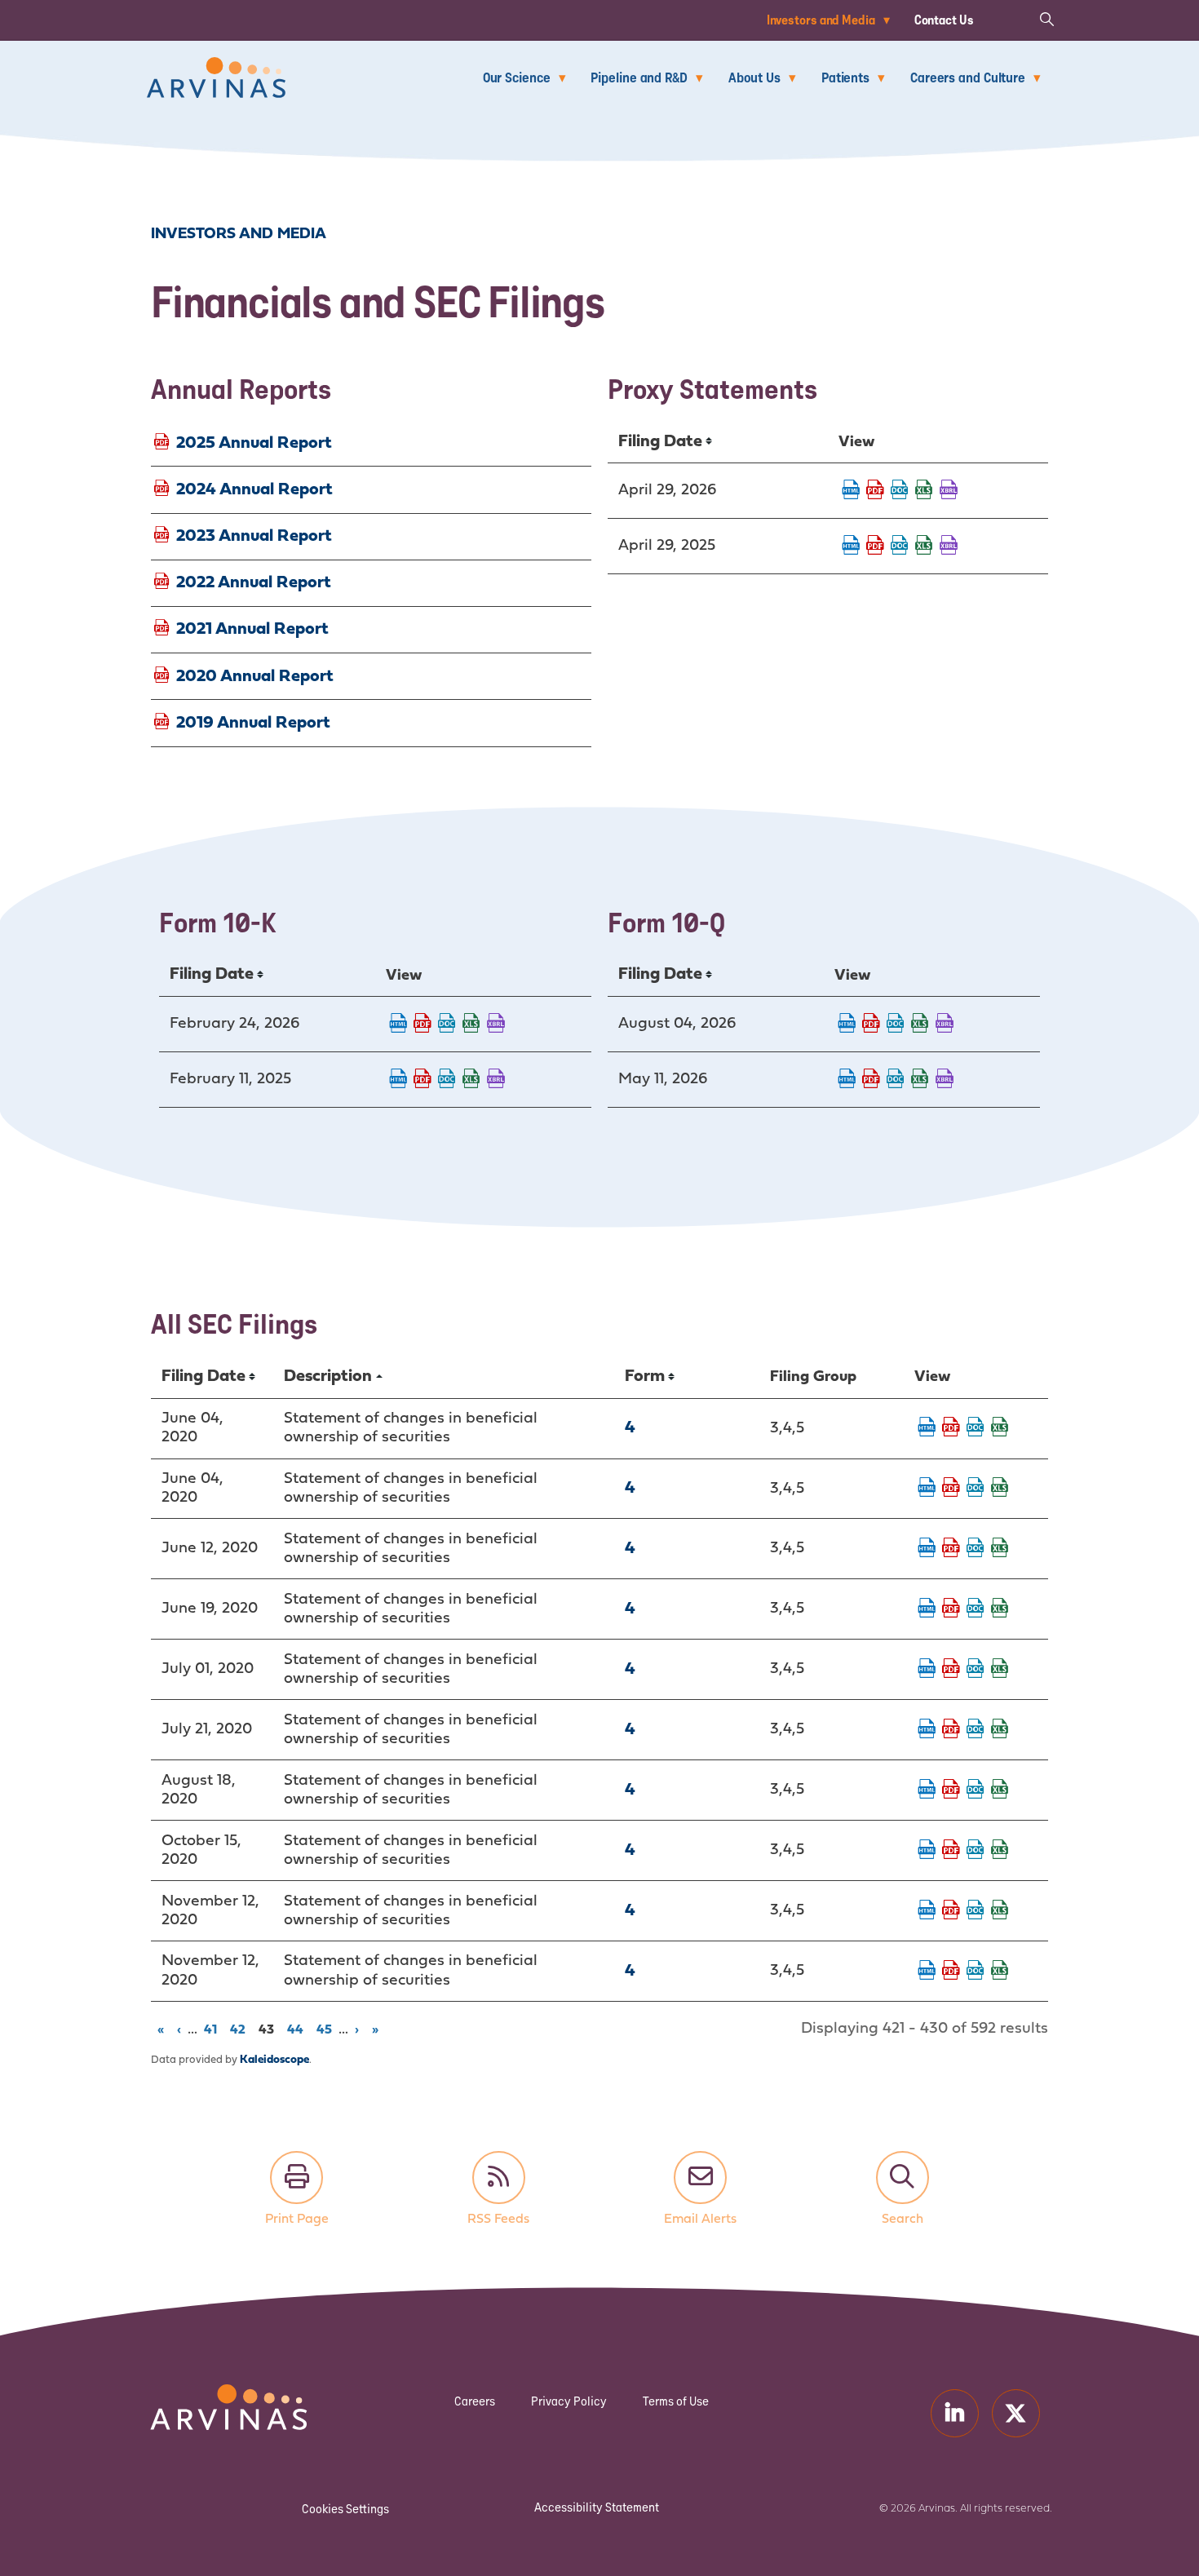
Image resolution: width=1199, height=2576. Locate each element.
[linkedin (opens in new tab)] (955, 2413)
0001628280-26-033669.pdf (871, 1080)
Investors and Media (821, 20)
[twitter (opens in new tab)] (1016, 2413)
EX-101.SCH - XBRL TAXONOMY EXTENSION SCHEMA (949, 491)
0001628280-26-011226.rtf (447, 1025)
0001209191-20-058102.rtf (976, 1972)
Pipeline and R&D (639, 77)
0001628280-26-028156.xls (924, 491)
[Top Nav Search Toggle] (1046, 18)
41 (213, 2029)
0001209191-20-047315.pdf (951, 1790)
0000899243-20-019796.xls (1000, 1730)
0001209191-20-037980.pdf (951, 1609)
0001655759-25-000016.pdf (423, 1080)
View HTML (851, 491)
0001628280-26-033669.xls (920, 1080)
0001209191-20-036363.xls (1000, 1549)
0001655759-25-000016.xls (471, 1080)
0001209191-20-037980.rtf (976, 1609)
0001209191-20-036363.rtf (976, 1549)
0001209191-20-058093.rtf (976, 1911)
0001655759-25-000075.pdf (875, 547)
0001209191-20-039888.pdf (951, 1670)
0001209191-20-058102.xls (1000, 1972)
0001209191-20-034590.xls (1000, 1428)
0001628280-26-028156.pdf (875, 491)
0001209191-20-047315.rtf (976, 1790)
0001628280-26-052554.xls (920, 1025)
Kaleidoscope (274, 2060)
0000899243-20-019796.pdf (951, 1730)
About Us (754, 77)
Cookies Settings (345, 2509)
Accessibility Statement (597, 2507)
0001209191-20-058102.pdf (951, 1972)
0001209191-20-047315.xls (1000, 1790)
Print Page (296, 2178)
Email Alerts (700, 2178)
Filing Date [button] (660, 442)
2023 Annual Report (254, 536)
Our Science (517, 77)
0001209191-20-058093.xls (1000, 1911)
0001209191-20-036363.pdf (951, 1549)
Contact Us (944, 20)
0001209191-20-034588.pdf (951, 1489)
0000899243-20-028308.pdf (951, 1851)
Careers (475, 2401)
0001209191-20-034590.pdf (951, 1428)
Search (903, 2178)
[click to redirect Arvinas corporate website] (216, 68)
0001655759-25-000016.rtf (447, 1080)
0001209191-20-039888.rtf (976, 1670)
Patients (845, 77)
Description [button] (328, 1377)
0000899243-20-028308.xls (1000, 1851)
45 (327, 2029)
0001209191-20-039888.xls (1000, 1670)
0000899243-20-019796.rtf (976, 1730)
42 (241, 2029)
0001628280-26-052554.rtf (896, 1025)
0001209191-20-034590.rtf (976, 1428)
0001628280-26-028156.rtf (900, 491)
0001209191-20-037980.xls (1000, 1609)
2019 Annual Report (253, 722)
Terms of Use (676, 2401)
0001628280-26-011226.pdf (423, 1025)
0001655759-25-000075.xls (924, 547)
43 (269, 2029)
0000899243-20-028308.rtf (976, 1851)
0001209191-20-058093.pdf (951, 1911)
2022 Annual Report (254, 583)
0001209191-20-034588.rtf (976, 1489)
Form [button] (645, 1377)
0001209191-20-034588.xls (1000, 1489)
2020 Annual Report (255, 676)
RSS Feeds (499, 2178)
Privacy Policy (569, 2401)
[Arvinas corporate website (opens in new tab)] (212, 2395)
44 (298, 2029)
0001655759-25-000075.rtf (900, 547)
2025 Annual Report (254, 443)
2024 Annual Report (254, 489)
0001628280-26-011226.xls (471, 1025)
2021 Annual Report (252, 629)
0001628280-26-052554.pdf (871, 1025)
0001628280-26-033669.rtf (896, 1080)
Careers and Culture (968, 77)
